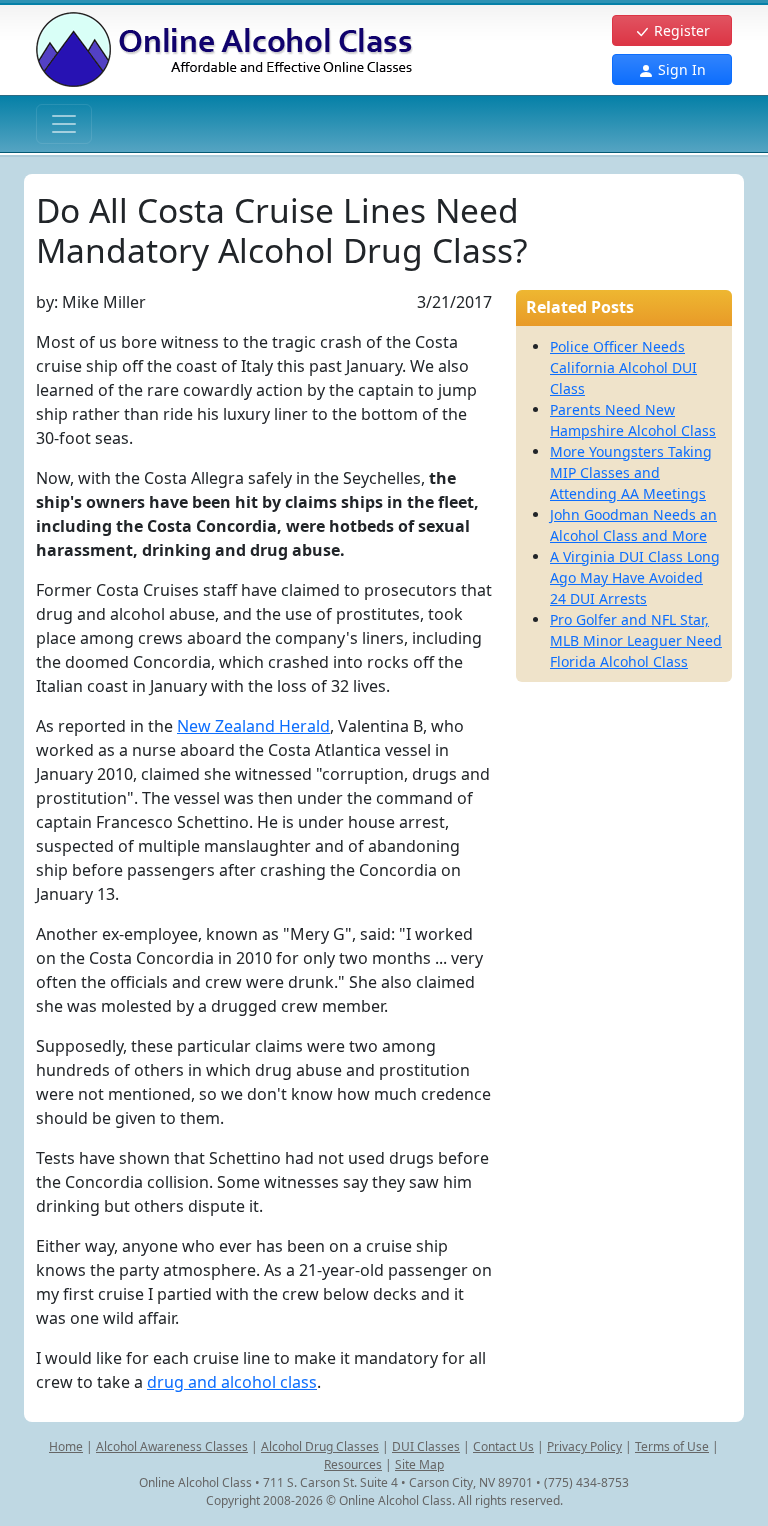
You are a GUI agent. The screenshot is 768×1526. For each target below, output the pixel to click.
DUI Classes (426, 1446)
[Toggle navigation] (64, 124)
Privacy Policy (584, 1446)
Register (680, 30)
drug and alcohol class (232, 1382)
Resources (353, 1464)
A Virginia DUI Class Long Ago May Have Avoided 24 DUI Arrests (635, 577)
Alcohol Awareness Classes (172, 1446)
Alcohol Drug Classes (320, 1446)
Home (66, 1446)
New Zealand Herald (253, 726)
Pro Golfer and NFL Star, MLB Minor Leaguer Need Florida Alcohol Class (636, 640)
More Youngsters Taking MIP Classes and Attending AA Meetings (631, 472)
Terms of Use (672, 1446)
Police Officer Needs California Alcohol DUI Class (623, 367)
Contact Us (503, 1446)
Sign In (680, 69)
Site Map (419, 1464)
